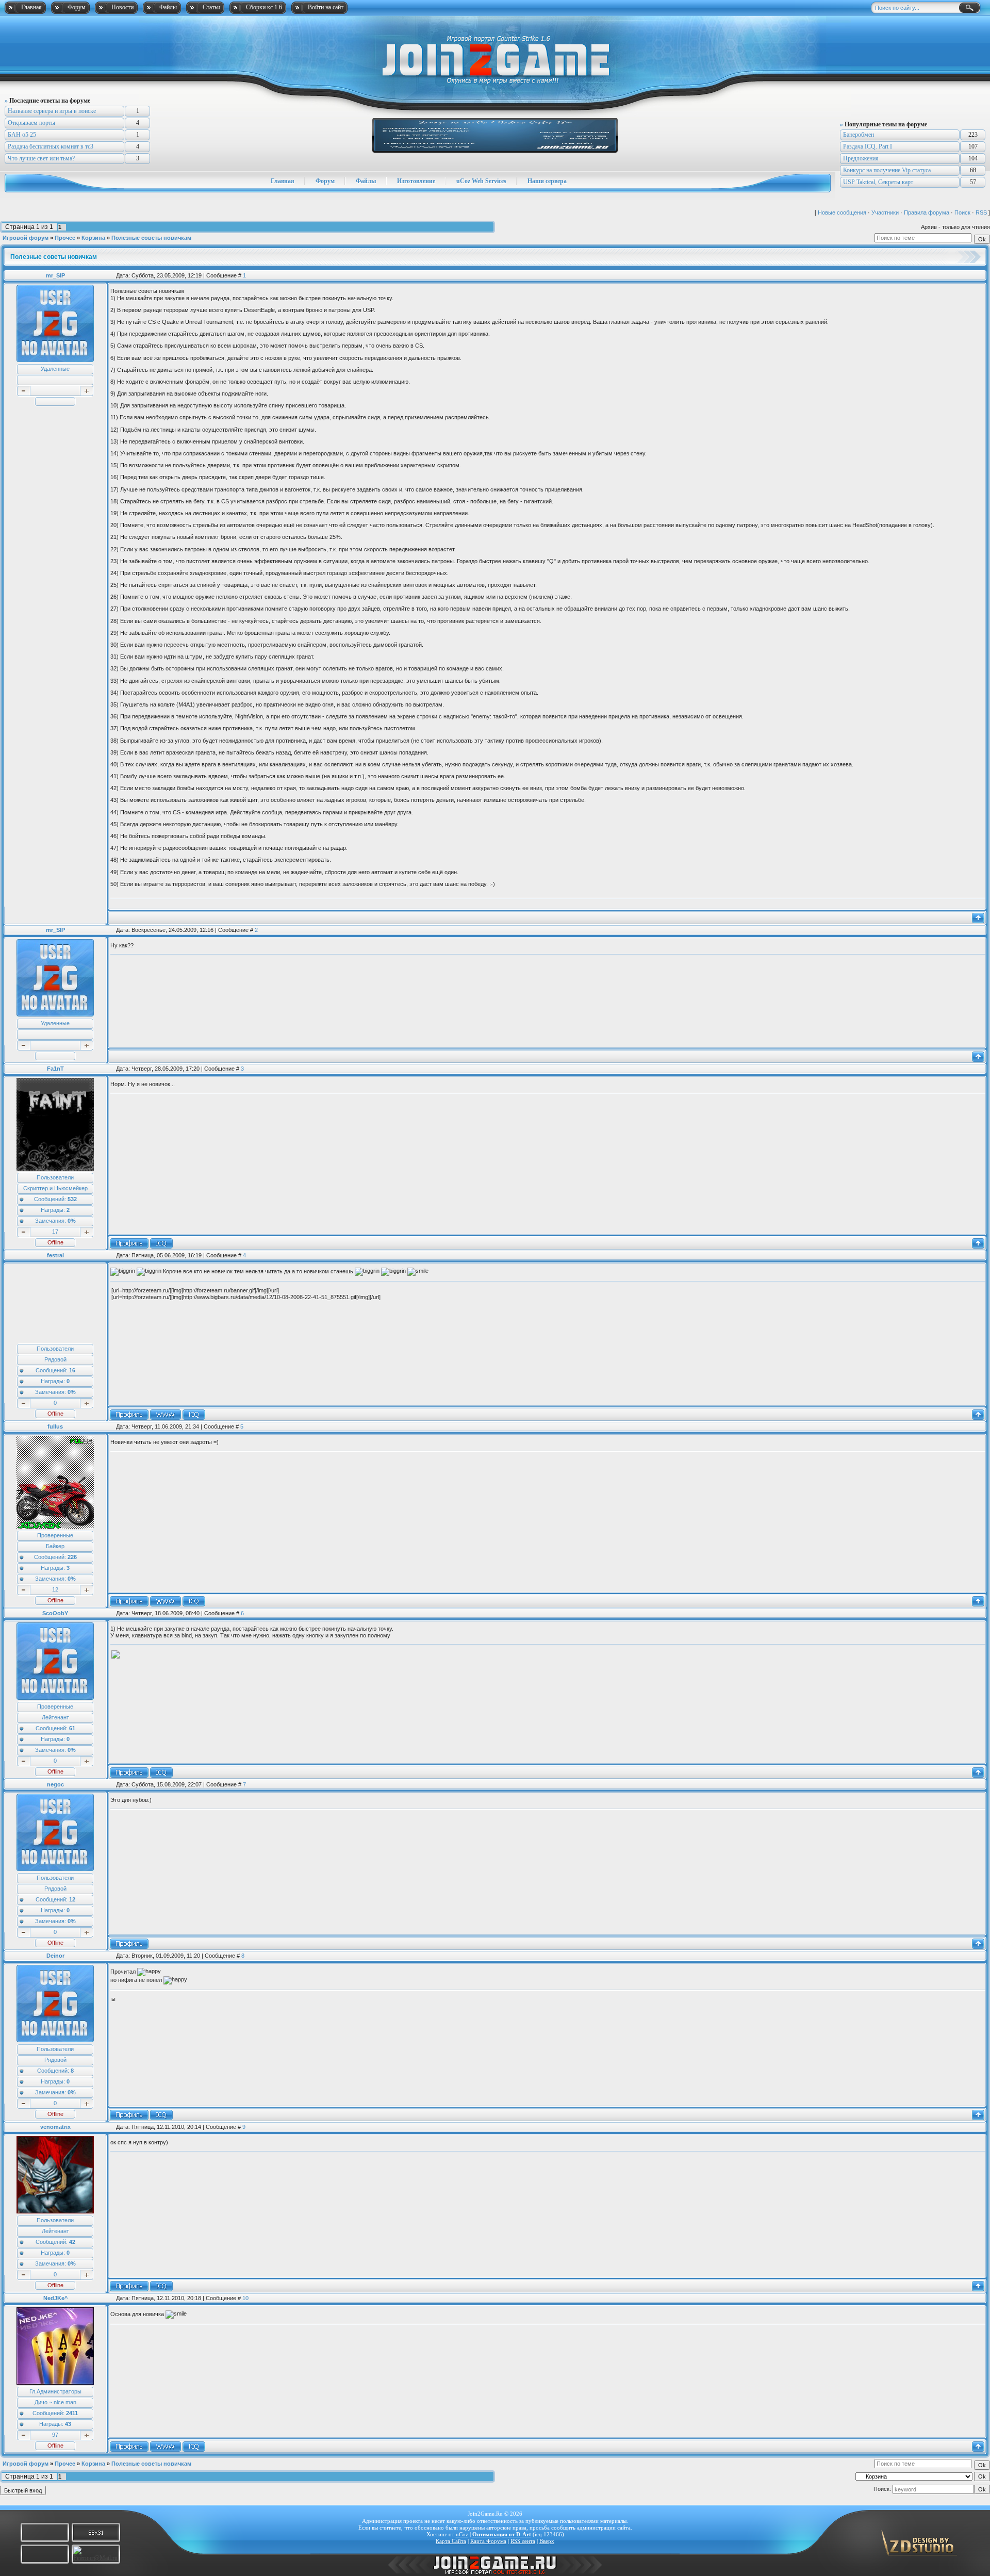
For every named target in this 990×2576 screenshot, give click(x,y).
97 (55, 2435)
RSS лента (523, 2541)
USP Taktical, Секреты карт (878, 182)
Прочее (65, 238)
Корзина (93, 238)
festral (55, 1255)
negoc (55, 1784)
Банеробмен (859, 135)
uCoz (462, 2534)
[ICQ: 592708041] (161, 1773)
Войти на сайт (326, 7)
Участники (885, 212)
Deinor (55, 1956)
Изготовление (416, 181)
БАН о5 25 (22, 135)
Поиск (962, 212)
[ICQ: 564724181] (161, 2115)
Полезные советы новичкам (151, 238)
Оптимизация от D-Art (502, 2534)
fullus (55, 1426)
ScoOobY (55, 1613)
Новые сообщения (842, 212)
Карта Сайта (451, 2541)
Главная (31, 7)
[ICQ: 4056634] (194, 1601)
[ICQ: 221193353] (161, 1243)
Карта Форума (488, 2541)
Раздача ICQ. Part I (868, 146)
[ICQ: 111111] (161, 2286)
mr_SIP (55, 275)
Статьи (211, 7)
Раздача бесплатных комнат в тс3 (51, 146)
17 (55, 1232)
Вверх (547, 2541)
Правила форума (927, 212)
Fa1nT (55, 1069)
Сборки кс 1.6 (264, 7)
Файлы (168, 7)
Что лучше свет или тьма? (41, 158)
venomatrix (55, 2127)
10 (245, 2298)
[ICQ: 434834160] (194, 1415)
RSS (981, 212)
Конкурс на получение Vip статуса (887, 170)
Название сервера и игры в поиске (52, 111)
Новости (122, 7)
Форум (77, 7)
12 (55, 1589)
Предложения (861, 158)
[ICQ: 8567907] (194, 2447)
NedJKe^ (55, 2298)
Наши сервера (547, 181)
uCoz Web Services (481, 181)
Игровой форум (26, 238)
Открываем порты (31, 123)
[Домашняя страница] (166, 1415)
